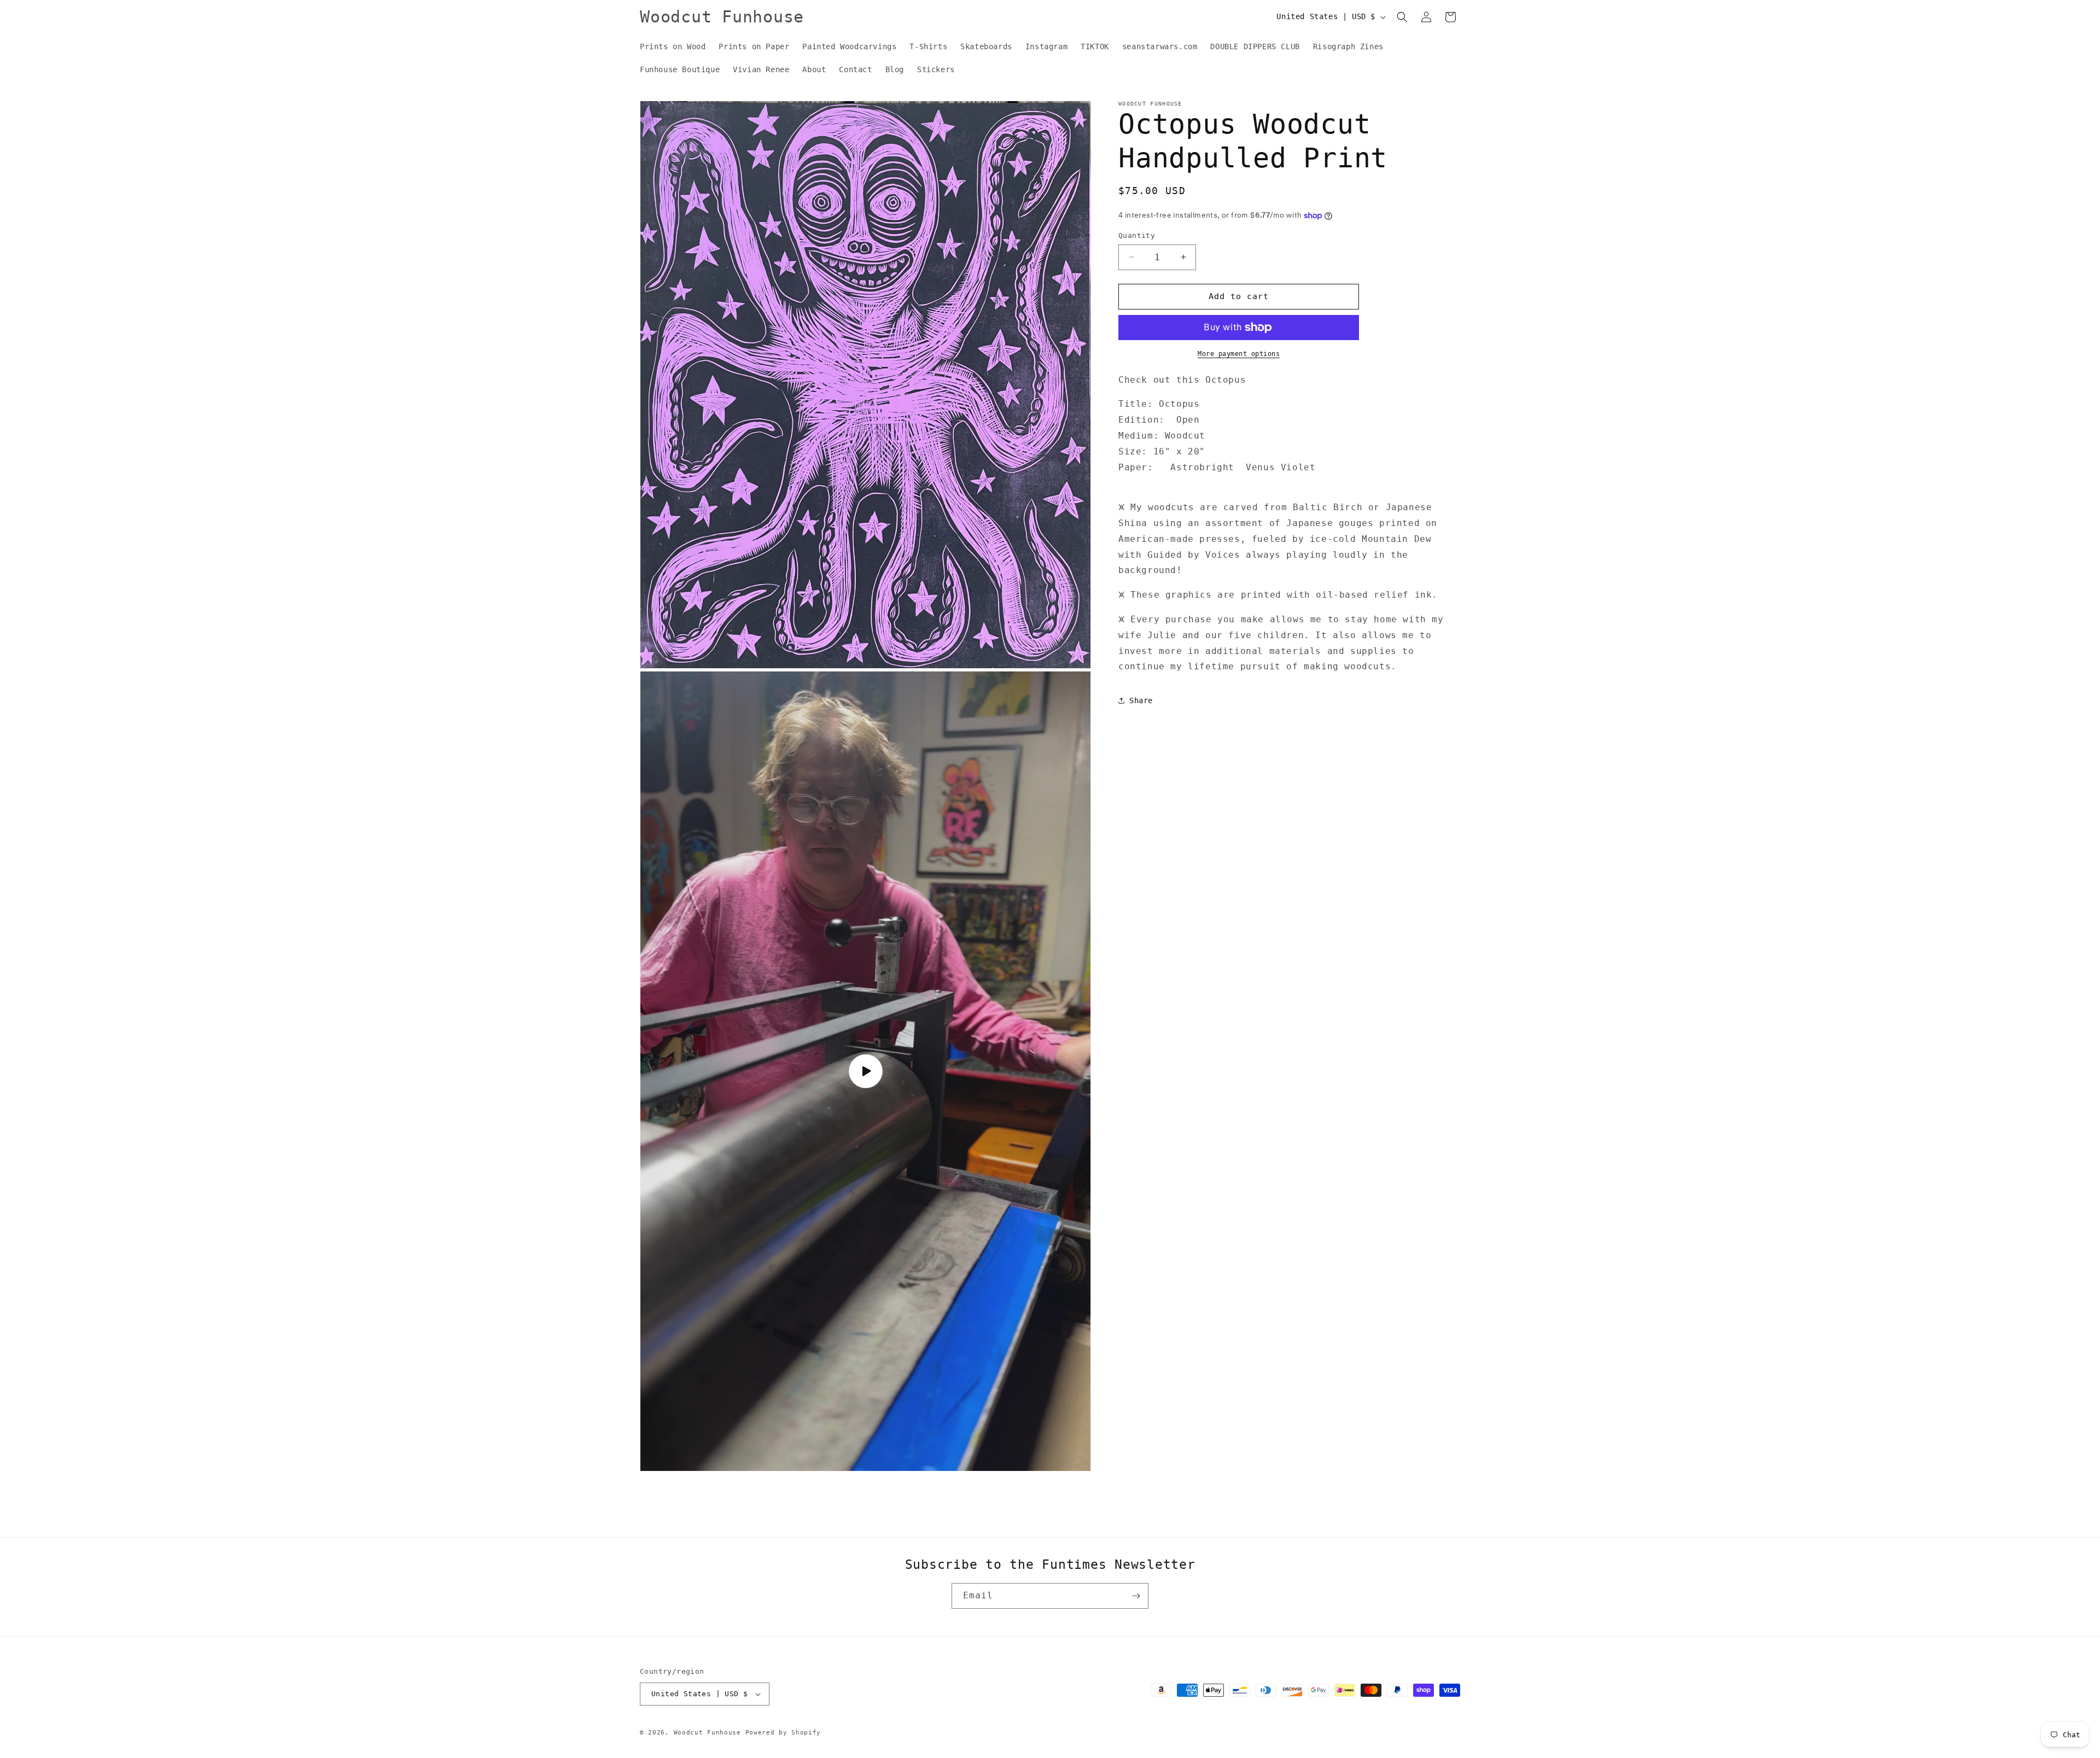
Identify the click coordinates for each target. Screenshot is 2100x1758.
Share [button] (1141, 700)
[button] (1402, 17)
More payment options (1239, 354)
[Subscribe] (1136, 1596)
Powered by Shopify (783, 1733)
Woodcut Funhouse (707, 1733)
